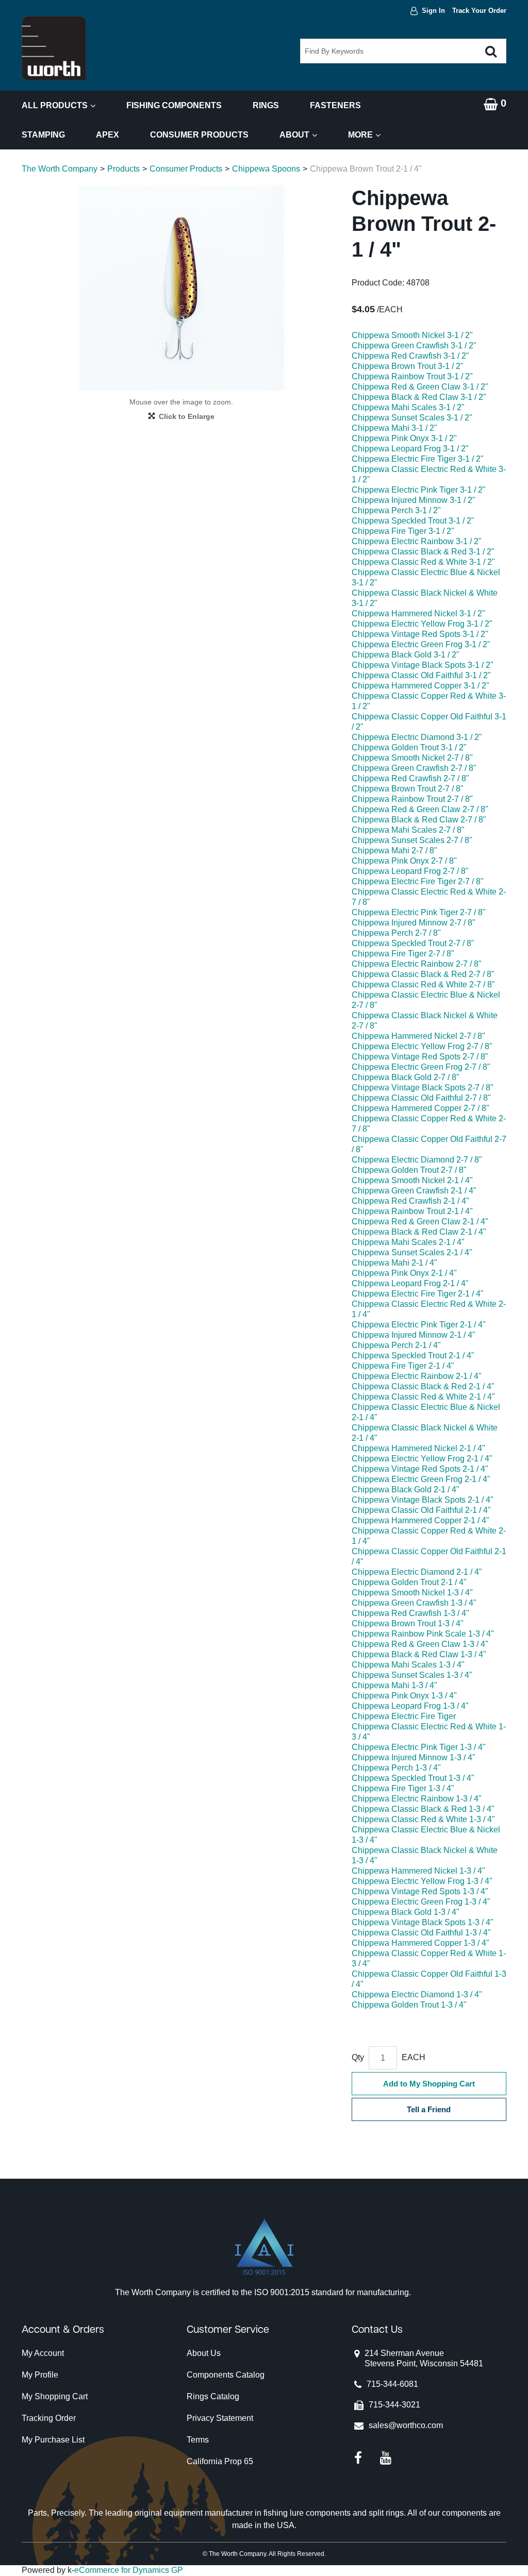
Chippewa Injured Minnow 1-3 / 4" (414, 1757)
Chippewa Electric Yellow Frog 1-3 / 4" (422, 1881)
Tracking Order (49, 2418)
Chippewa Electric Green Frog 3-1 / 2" (421, 644)
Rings (266, 105)
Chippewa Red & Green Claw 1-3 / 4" (420, 1644)
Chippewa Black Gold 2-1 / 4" (406, 1489)
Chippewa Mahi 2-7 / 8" (394, 851)
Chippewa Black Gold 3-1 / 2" (406, 655)
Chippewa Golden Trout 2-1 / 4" (409, 1582)
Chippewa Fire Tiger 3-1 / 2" (403, 531)
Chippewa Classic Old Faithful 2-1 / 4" (421, 1510)
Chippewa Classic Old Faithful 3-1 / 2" (421, 675)
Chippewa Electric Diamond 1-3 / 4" (417, 1994)
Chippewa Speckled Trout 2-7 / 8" (413, 943)
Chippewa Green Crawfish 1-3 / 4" (414, 1603)
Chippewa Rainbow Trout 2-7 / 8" (412, 799)
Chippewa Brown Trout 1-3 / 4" (408, 1623)
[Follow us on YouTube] (386, 2458)
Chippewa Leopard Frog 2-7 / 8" (410, 871)
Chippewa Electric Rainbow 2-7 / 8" (417, 964)
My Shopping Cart (55, 2396)
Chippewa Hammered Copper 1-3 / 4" (420, 1943)
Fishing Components (174, 105)
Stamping (43, 135)
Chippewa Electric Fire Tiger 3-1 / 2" (418, 459)
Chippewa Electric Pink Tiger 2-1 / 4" (419, 1325)
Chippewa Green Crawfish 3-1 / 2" (414, 346)
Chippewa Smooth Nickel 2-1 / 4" (412, 1180)
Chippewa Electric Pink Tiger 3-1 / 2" (419, 490)
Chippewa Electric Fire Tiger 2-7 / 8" (418, 881)
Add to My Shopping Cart (429, 2084)
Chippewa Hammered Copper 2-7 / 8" (420, 1108)
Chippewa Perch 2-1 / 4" (396, 1345)
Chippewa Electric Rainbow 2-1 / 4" (417, 1376)
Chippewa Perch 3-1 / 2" (396, 510)
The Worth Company (60, 169)
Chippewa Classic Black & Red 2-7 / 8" (423, 974)
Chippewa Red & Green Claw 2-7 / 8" (420, 809)
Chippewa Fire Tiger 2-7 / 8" (403, 954)
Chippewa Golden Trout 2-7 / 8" (409, 1170)
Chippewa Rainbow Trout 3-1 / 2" (412, 376)
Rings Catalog (213, 2396)
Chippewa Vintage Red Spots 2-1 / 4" (420, 1469)
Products (123, 169)
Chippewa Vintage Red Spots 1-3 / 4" (420, 1891)
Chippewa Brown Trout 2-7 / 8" (408, 789)
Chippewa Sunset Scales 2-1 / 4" (412, 1252)
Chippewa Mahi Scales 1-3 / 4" (408, 1665)
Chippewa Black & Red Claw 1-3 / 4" (419, 1654)
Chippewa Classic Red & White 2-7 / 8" (423, 984)
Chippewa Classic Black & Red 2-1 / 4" (423, 1386)
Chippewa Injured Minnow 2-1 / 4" (414, 1335)
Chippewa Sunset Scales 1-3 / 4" (412, 1675)
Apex (108, 135)
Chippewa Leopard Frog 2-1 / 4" (410, 1283)
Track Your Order (479, 11)
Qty (358, 2057)
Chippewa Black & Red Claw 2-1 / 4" (419, 1232)
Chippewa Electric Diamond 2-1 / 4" (417, 1572)
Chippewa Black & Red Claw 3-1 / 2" (419, 397)
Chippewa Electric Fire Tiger (404, 1716)
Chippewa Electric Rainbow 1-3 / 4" (417, 1799)
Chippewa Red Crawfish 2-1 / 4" (410, 1201)
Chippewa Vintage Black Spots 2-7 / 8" (423, 1088)
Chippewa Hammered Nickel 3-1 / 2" (418, 613)
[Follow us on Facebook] (358, 2458)
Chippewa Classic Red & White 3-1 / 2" (423, 562)
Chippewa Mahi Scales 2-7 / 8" (408, 830)
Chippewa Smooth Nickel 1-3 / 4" (412, 1593)
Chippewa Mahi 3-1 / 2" (394, 428)
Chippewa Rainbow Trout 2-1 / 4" (412, 1211)
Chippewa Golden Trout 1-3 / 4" (409, 2005)
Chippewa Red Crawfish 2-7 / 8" (410, 778)
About (294, 135)
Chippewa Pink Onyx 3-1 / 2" (404, 438)
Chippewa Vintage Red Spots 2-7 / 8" (420, 1057)
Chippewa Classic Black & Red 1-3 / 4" (423, 1809)
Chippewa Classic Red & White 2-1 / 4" (423, 1397)
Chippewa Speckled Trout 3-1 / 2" (413, 521)
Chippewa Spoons (266, 169)
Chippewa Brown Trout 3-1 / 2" (408, 366)
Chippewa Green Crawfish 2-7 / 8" (414, 768)
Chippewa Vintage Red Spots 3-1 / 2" (420, 634)
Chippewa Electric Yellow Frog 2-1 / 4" (422, 1459)
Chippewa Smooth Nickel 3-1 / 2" (412, 335)
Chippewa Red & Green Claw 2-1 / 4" (420, 1222)
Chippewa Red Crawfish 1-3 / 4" (410, 1613)
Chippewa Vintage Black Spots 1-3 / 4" (423, 1922)
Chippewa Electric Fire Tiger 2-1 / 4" (418, 1294)
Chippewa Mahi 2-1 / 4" (394, 1263)
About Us (204, 2353)
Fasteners (335, 105)
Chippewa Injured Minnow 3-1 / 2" (414, 500)
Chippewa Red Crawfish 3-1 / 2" (410, 356)
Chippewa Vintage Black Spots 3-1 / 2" (423, 665)
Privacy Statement (220, 2418)
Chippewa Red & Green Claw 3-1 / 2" (420, 387)
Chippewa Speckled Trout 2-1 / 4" (413, 1356)
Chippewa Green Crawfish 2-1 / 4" (414, 1191)
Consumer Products (199, 135)
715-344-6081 (392, 2384)
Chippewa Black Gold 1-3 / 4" (406, 1912)
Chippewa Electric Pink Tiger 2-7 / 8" (419, 912)
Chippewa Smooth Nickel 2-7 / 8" (412, 758)
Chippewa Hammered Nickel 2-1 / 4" (418, 1448)
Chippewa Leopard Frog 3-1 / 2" (410, 449)
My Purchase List (53, 2440)
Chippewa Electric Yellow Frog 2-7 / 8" (422, 1046)
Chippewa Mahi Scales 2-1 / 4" (408, 1242)
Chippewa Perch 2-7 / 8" (396, 933)
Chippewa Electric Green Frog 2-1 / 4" (421, 1479)
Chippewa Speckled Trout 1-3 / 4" (413, 1778)
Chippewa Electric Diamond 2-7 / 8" (417, 1160)
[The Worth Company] (54, 48)
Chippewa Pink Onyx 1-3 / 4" (404, 1696)
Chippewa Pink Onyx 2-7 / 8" (404, 861)
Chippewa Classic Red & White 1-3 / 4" (423, 1819)
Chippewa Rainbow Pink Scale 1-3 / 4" (423, 1634)
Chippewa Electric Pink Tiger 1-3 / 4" (419, 1747)
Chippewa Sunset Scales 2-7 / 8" (412, 840)
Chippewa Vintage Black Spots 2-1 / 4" (423, 1500)
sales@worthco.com (406, 2425)
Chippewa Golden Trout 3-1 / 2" (409, 747)
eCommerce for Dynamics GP (129, 2570)
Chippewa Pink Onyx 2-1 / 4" (404, 1273)
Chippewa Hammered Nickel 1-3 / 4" (418, 1871)
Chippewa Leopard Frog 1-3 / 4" (410, 1706)
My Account (43, 2353)
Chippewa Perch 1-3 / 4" (396, 1768)
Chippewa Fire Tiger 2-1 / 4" (403, 1366)
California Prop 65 (220, 2461)
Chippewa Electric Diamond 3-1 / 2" (417, 737)
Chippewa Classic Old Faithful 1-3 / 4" (421, 1933)
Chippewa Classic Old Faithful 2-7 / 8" (421, 1098)
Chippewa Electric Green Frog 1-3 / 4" (421, 1902)
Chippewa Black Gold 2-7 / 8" (406, 1077)
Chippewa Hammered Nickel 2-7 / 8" (418, 1036)
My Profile (40, 2375)
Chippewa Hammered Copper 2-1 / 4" (420, 1520)
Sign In (433, 11)
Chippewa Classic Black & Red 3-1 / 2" (423, 552)
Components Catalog (226, 2375)
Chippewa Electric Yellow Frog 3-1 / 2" (422, 624)
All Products (55, 105)
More (360, 135)
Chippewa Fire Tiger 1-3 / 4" (403, 1788)
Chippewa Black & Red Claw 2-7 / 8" (419, 820)
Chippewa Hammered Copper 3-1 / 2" (420, 686)
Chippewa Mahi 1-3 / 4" (394, 1685)
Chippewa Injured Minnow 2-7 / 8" (414, 923)
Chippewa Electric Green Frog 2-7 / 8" (421, 1067)
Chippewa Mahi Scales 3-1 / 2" (408, 407)
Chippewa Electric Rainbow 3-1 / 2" (417, 541)
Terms (198, 2440)
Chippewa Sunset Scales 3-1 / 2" (412, 418)
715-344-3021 (394, 2405)
